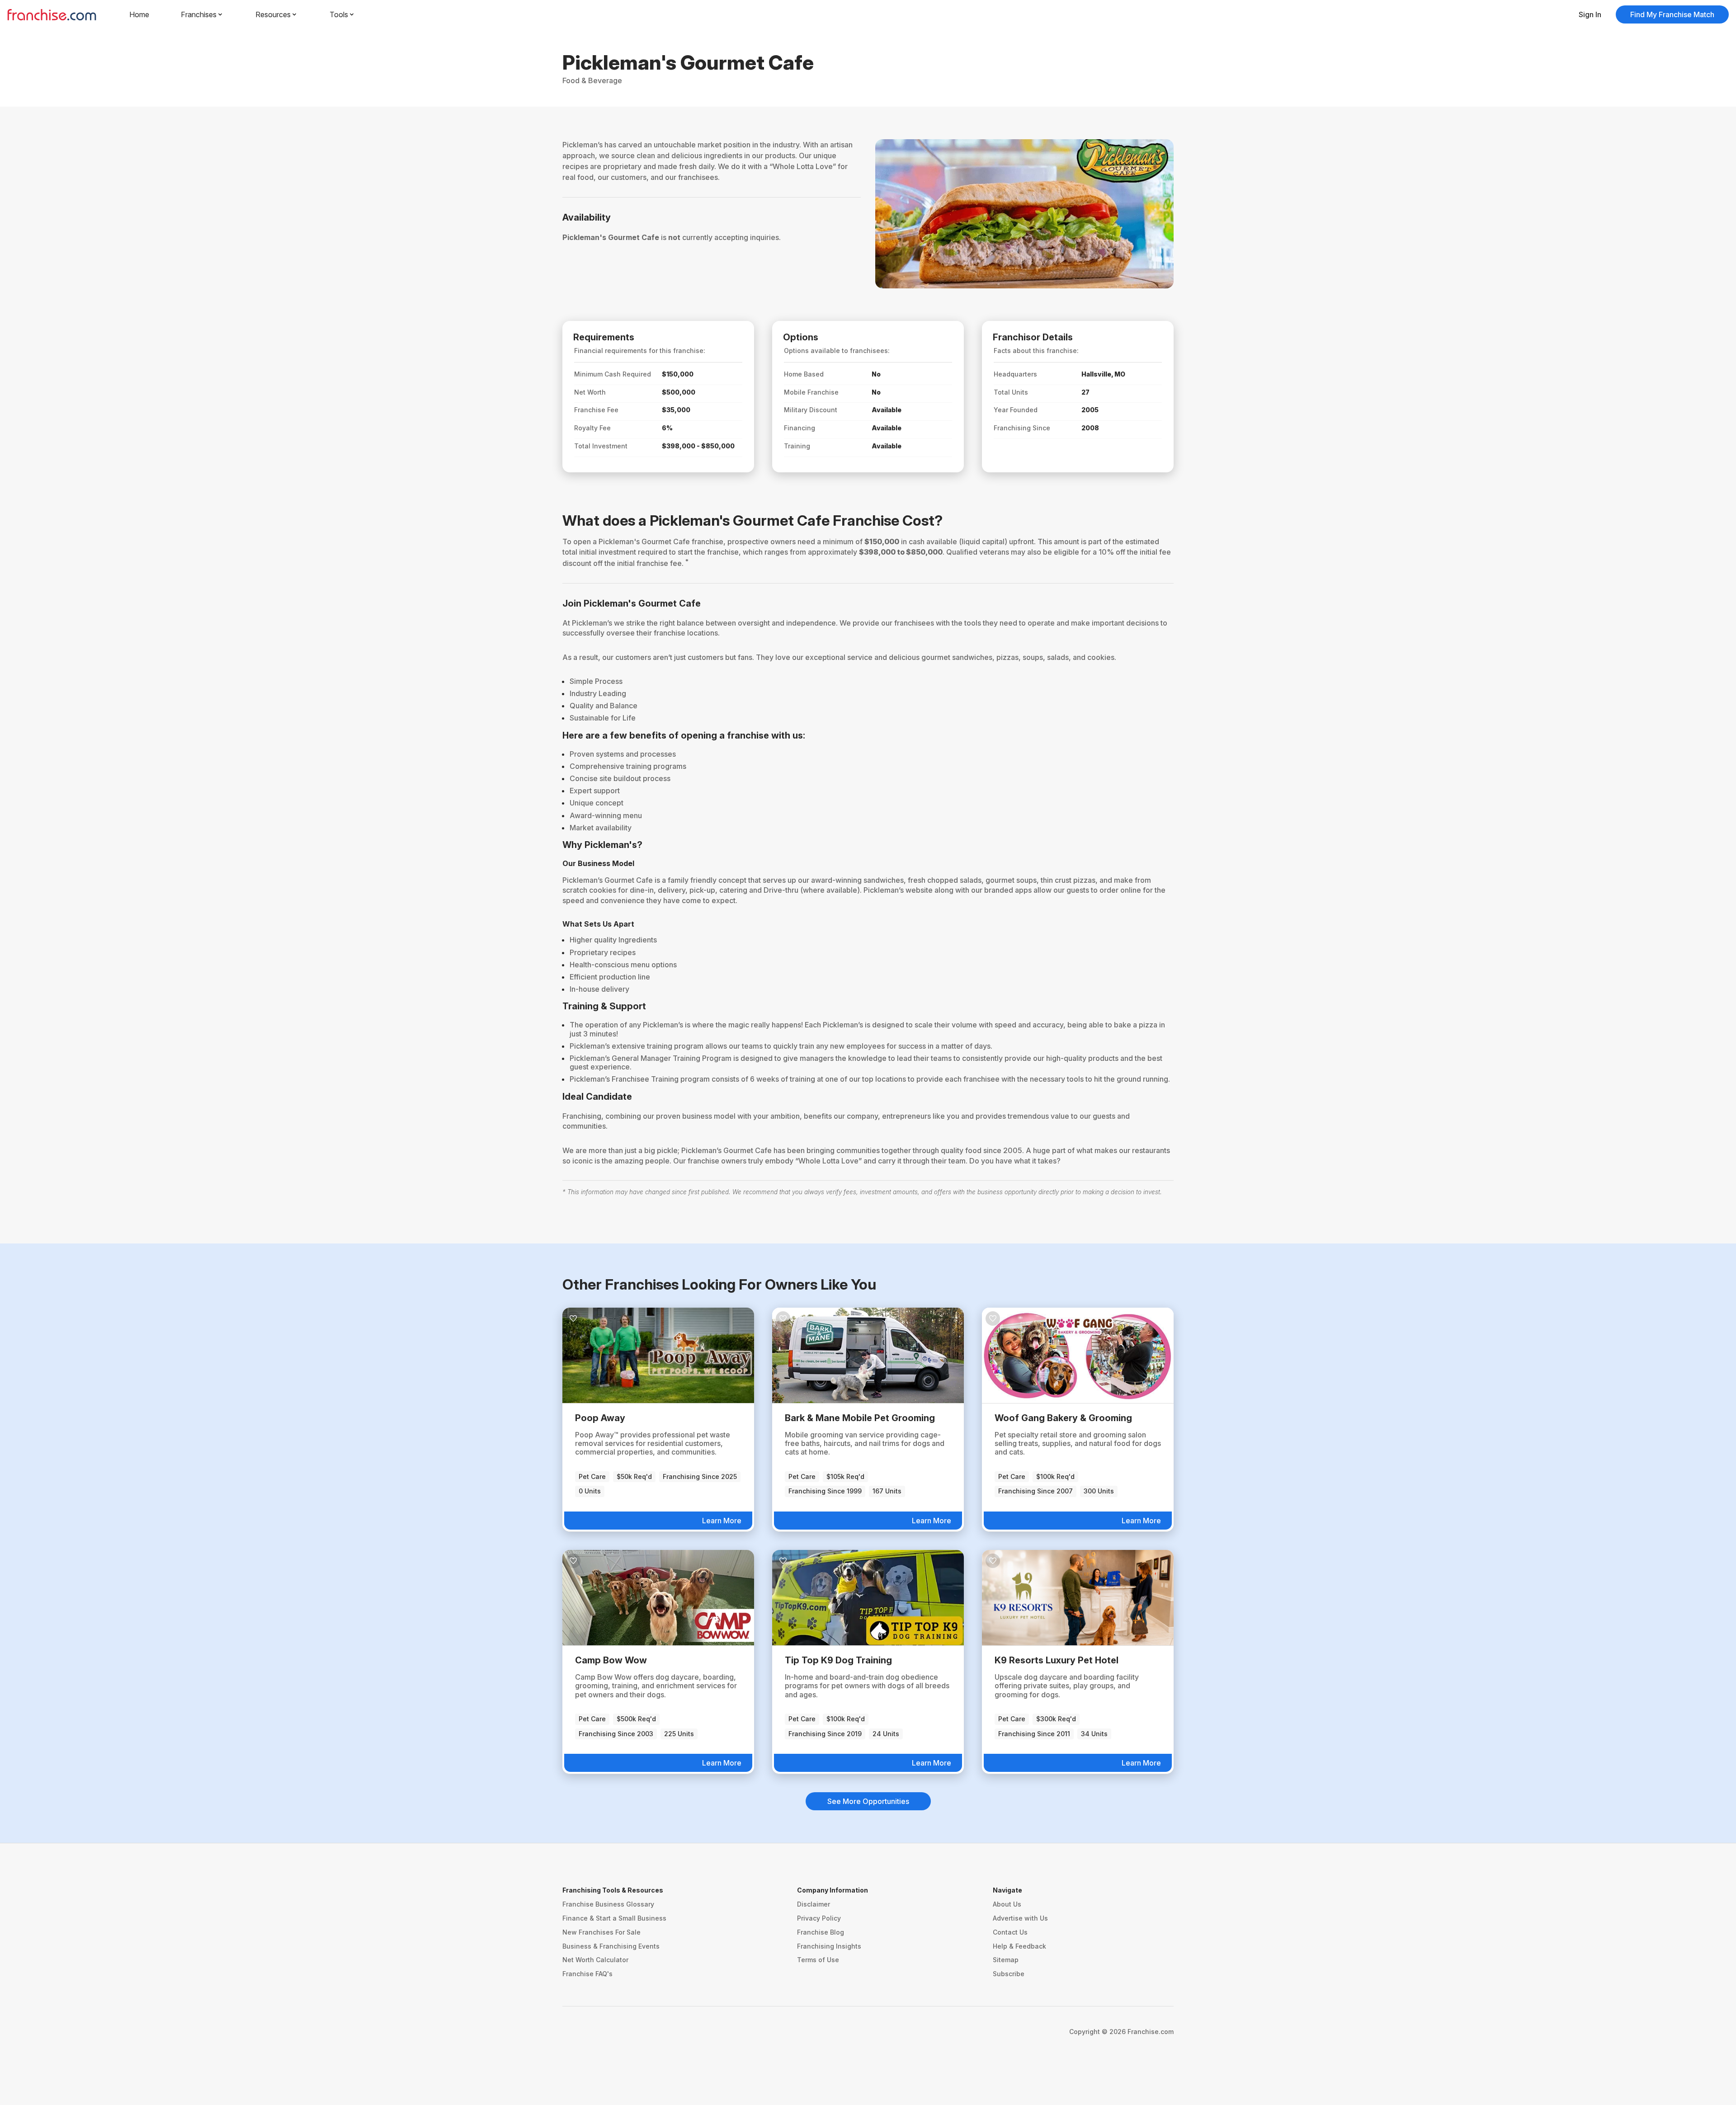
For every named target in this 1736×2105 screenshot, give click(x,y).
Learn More (722, 1521)
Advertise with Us (1020, 1918)
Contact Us (1010, 1932)
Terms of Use (818, 1960)
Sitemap (1006, 1960)
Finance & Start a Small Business (614, 1918)
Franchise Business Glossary (608, 1904)
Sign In (1590, 14)
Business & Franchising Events (611, 1946)
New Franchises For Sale (601, 1932)
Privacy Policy (819, 1918)
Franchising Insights (829, 1946)
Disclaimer (814, 1904)
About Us (1007, 1904)
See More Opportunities (868, 1801)
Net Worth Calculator (595, 1960)
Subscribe (1009, 1974)
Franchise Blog (821, 1932)
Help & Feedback (1019, 1946)
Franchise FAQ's (587, 1974)
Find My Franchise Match (1672, 14)
